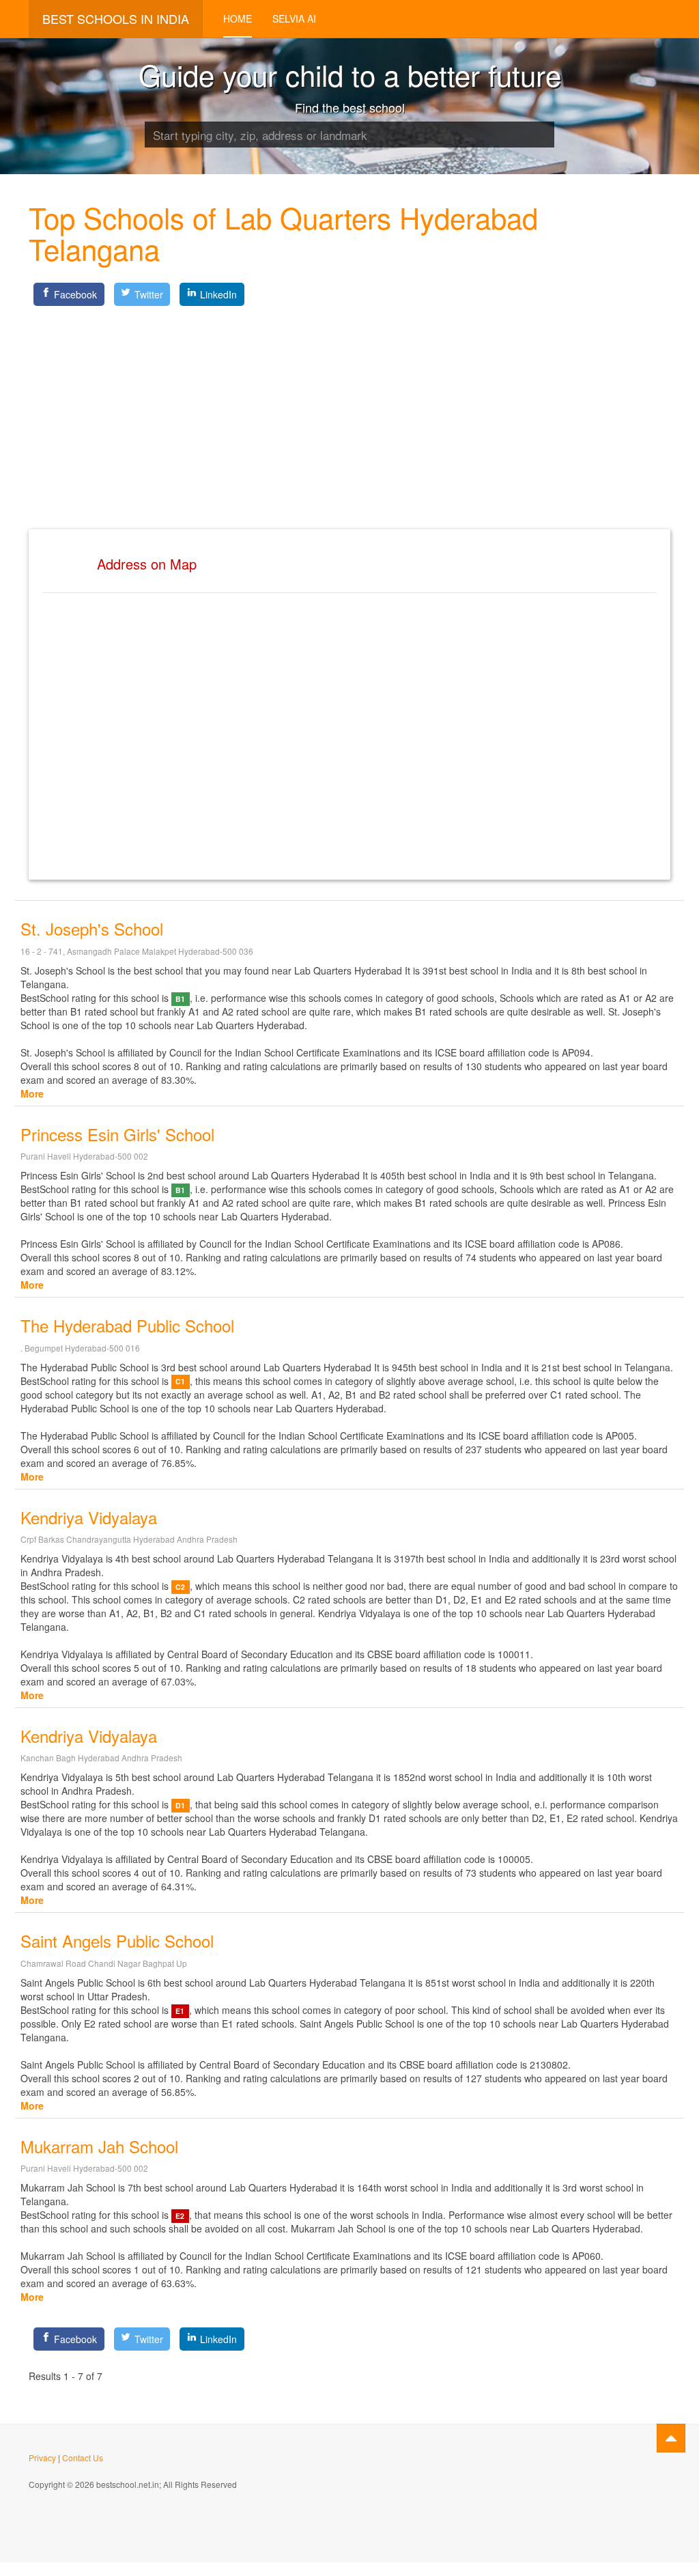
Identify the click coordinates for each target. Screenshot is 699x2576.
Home (238, 18)
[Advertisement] (349, 406)
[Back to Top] (671, 2438)
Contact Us (83, 2458)
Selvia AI (294, 18)
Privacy (42, 2458)
